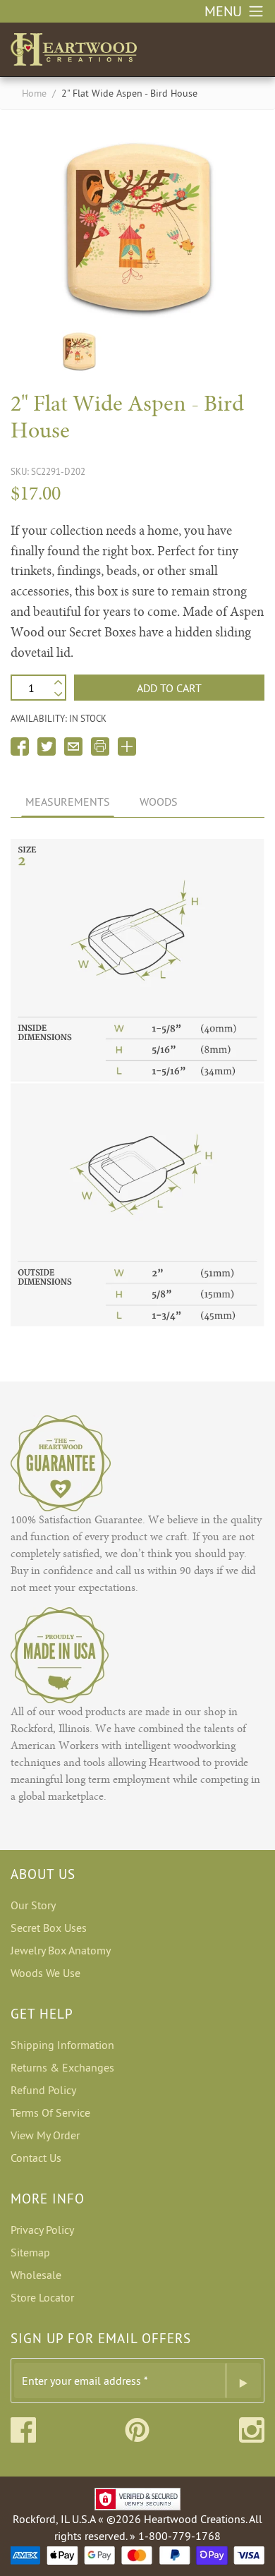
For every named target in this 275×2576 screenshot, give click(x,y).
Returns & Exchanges (62, 2067)
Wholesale (36, 2275)
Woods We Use (45, 1973)
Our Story (33, 1905)
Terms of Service (50, 2112)
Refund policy (43, 2090)
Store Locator (42, 2297)
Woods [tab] (159, 802)
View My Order (45, 2135)
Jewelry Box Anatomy (61, 1950)
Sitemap (30, 2252)
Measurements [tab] (68, 802)
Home (34, 93)
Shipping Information (62, 2045)
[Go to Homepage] (74, 47)
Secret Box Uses (49, 1928)
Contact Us (36, 2158)
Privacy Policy (42, 2230)
